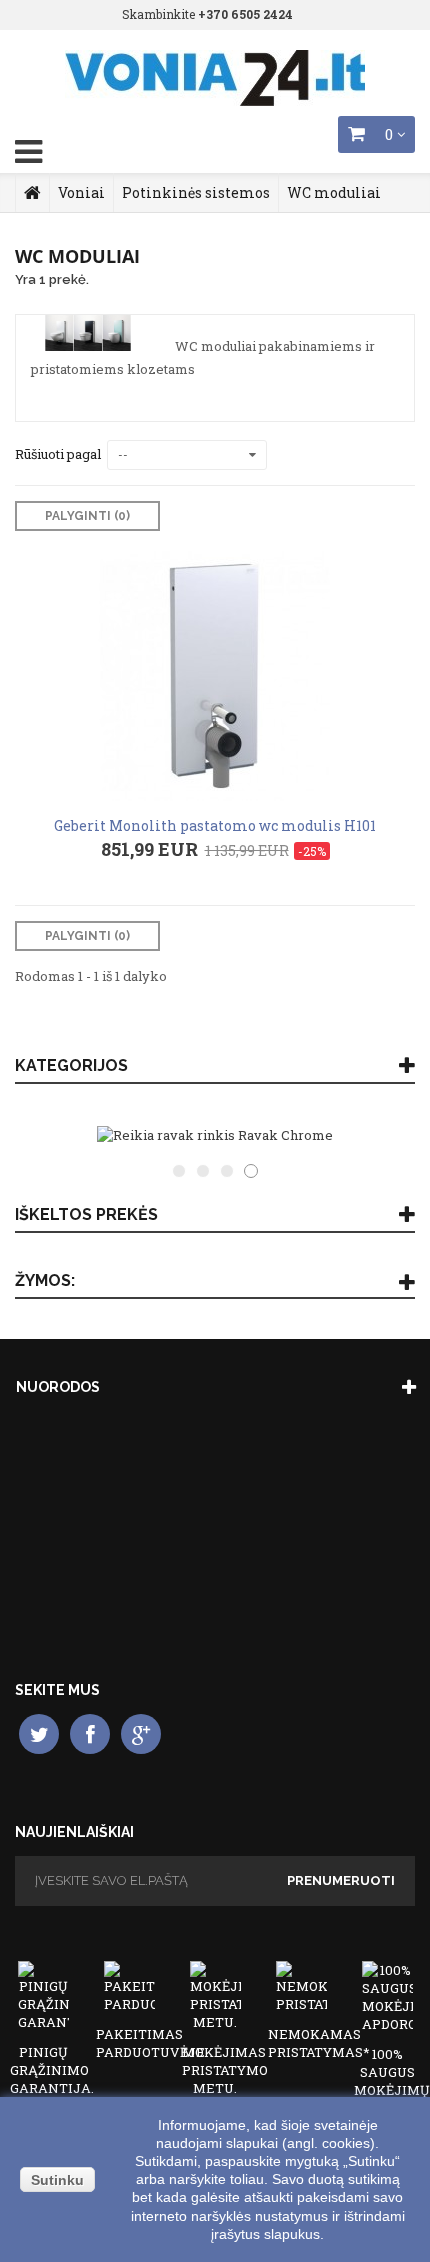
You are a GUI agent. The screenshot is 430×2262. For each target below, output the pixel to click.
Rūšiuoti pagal (58, 454)
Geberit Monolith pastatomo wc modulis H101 (215, 825)
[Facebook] (90, 1734)
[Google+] (141, 1734)
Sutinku (57, 2180)
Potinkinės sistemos (196, 192)
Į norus (117, 1040)
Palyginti (331, 1040)
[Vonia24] (215, 78)
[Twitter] (39, 1734)
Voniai (81, 192)
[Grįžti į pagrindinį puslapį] (32, 193)
